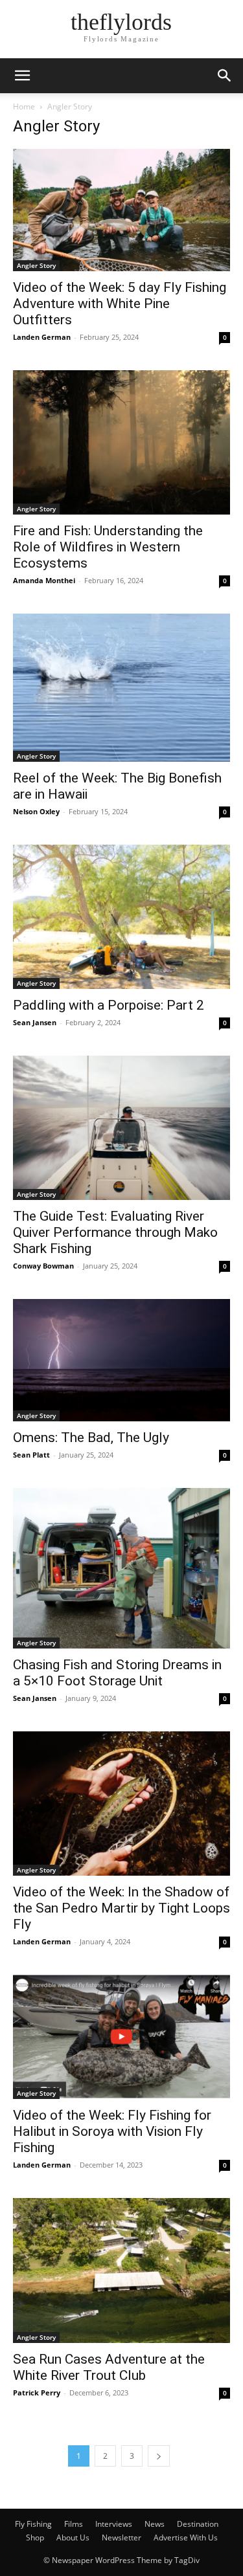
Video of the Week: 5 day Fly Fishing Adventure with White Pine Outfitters (120, 304)
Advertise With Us (186, 2537)
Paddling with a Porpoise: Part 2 (109, 1005)
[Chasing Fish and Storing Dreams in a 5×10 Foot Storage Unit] (121, 1568)
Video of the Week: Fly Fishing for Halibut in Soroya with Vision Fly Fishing (112, 2131)
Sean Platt (31, 1455)
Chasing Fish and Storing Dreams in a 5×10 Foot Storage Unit (117, 1673)
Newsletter (121, 2537)
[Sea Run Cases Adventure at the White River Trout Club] (121, 2270)
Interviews (114, 2524)
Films (74, 2524)
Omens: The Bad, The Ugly (91, 1438)
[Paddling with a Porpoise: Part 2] (121, 917)
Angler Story (36, 265)
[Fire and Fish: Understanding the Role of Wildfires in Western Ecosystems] (121, 442)
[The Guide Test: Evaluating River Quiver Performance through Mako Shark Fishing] (121, 1128)
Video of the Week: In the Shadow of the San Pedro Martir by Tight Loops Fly (121, 1908)
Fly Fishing (33, 2524)
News (155, 2524)
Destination (198, 2524)
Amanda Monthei (44, 580)
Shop (35, 2537)
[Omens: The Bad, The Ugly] (121, 1360)
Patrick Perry (37, 2393)
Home (24, 106)
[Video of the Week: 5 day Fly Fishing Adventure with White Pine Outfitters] (121, 210)
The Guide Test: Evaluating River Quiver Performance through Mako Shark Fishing (115, 1232)
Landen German (42, 337)
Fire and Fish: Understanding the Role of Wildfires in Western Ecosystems (108, 547)
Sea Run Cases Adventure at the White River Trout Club (109, 2367)
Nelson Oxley (36, 811)
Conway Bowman (43, 1266)
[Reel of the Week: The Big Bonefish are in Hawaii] (121, 688)
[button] (22, 76)
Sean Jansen (35, 1022)
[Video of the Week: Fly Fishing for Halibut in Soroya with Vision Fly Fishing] (121, 2037)
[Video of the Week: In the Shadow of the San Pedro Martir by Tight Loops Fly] (121, 1804)
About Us (73, 2537)
